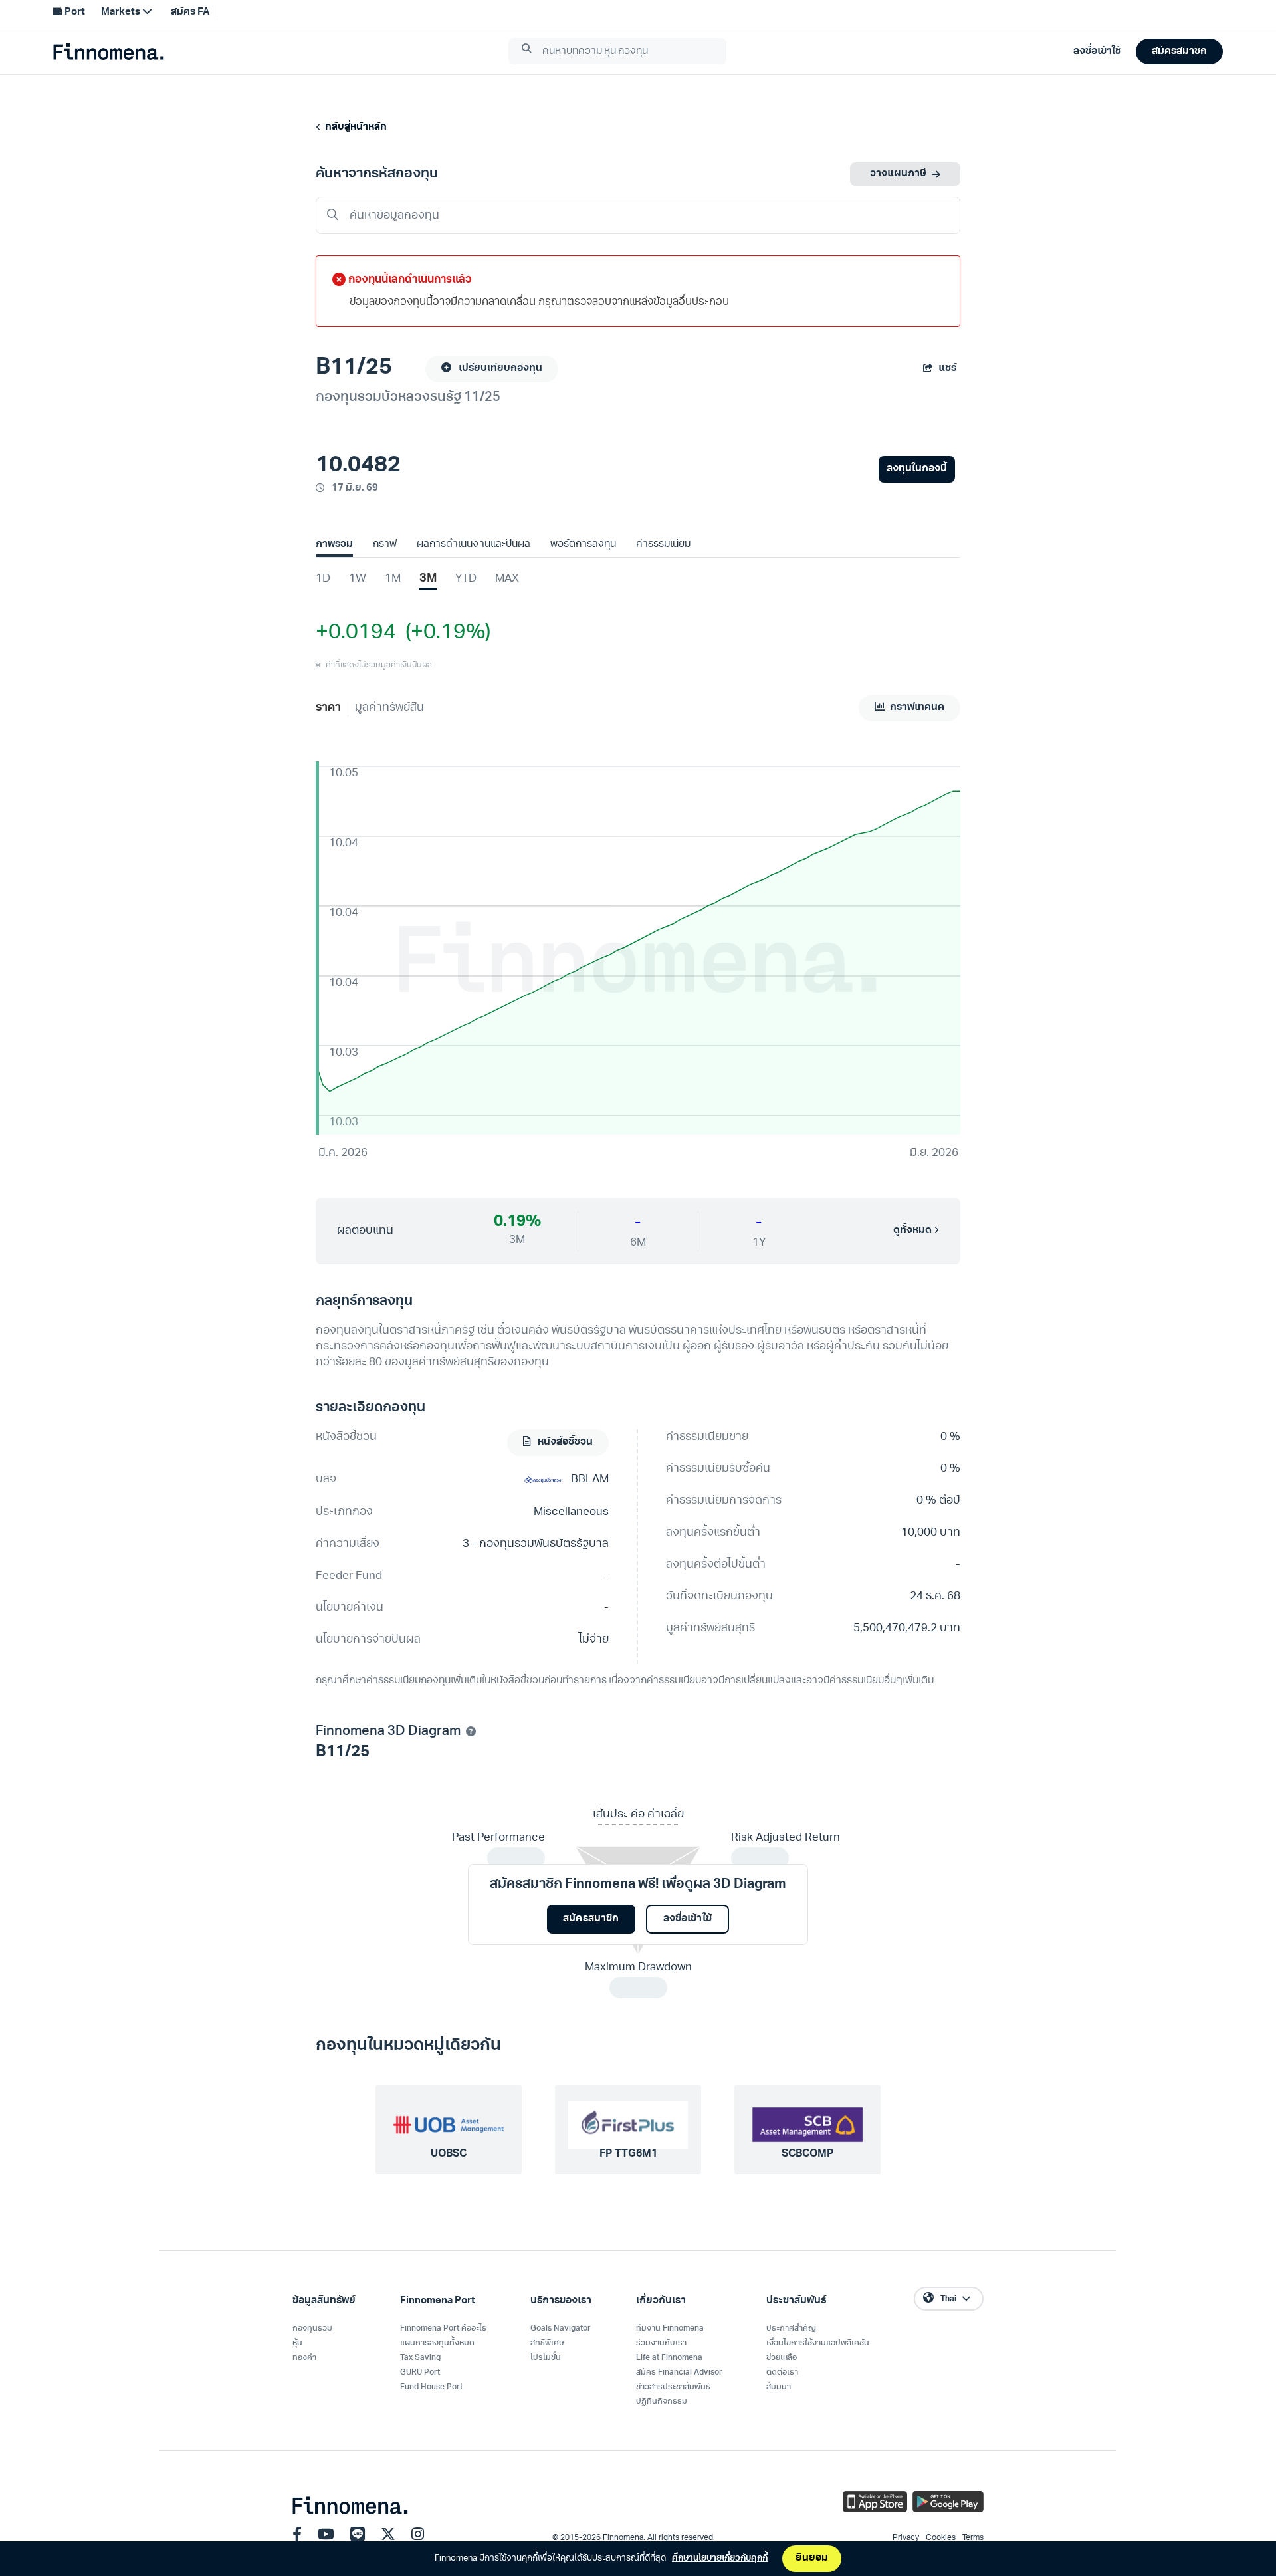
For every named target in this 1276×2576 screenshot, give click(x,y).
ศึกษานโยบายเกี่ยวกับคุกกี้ (720, 2558)
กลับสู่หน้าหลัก (354, 127)
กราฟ (385, 545)
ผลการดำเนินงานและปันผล (473, 545)
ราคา (328, 708)
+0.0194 (356, 633)
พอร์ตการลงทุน (583, 545)
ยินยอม (812, 2558)
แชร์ (947, 369)
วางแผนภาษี (898, 174)
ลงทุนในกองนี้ (917, 469)
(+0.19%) (443, 633)
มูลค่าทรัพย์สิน (389, 708)
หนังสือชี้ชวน (564, 1442)
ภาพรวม (334, 545)
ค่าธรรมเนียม (663, 545)
